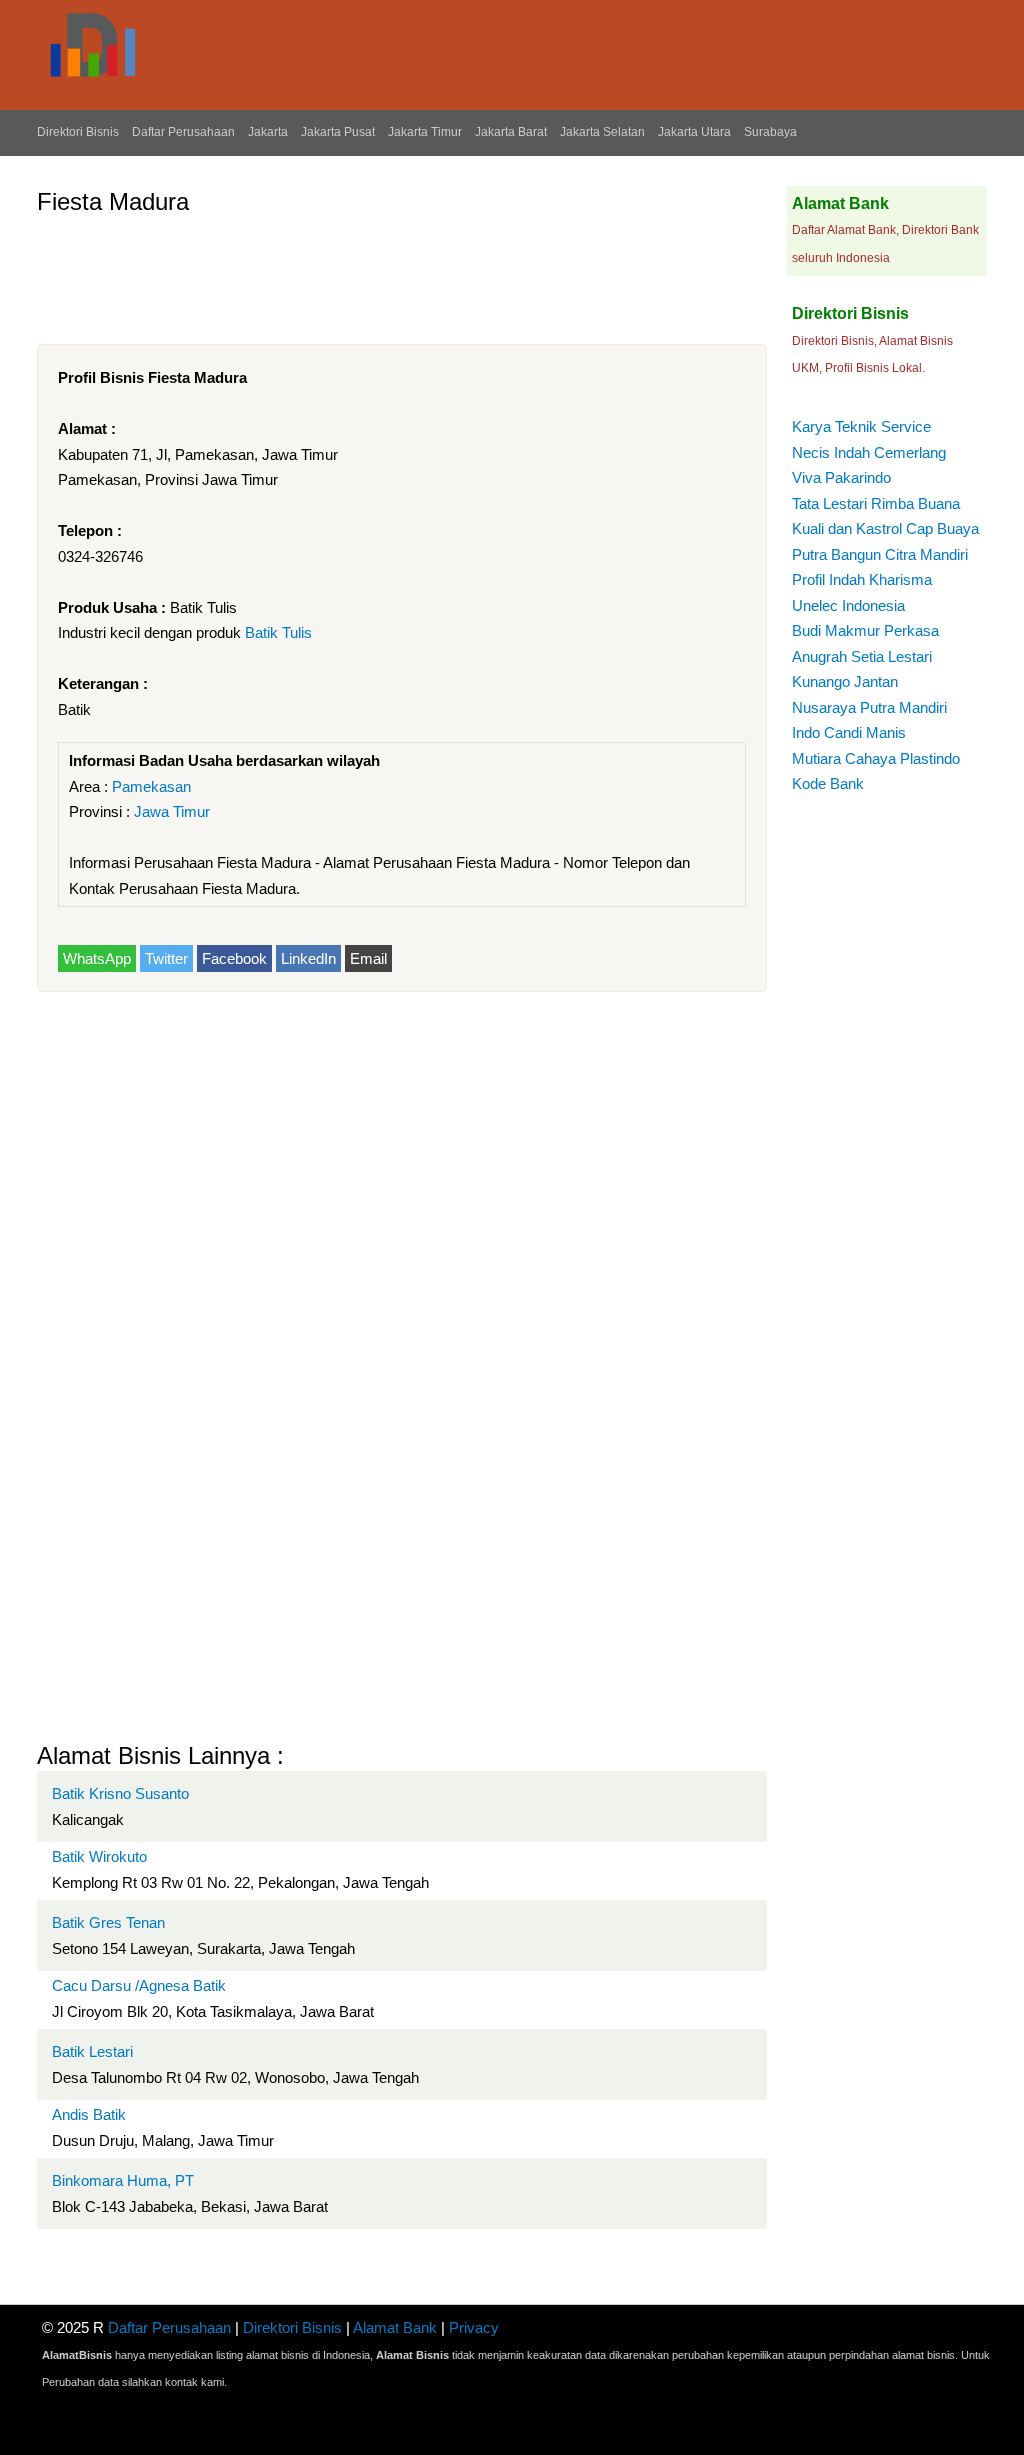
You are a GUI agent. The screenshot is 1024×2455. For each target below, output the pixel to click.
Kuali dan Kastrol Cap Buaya (885, 528)
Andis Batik (89, 2114)
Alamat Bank (395, 2327)
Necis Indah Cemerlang (869, 452)
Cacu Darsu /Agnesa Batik (139, 1985)
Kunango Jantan (845, 681)
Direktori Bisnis (78, 132)
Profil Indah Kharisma (862, 579)
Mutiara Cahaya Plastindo (876, 758)
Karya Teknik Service (861, 426)
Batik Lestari (92, 2051)
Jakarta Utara (694, 132)
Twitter (166, 958)
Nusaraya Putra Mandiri (869, 707)
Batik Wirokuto (99, 1856)
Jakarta (268, 132)
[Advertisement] (401, 272)
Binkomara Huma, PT (123, 2180)
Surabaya (770, 132)
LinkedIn (308, 958)
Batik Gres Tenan (108, 1922)
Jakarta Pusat (338, 132)
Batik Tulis (278, 632)
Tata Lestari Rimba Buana (876, 503)
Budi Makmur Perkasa (865, 630)
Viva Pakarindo (841, 477)
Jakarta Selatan (602, 132)
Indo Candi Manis (849, 732)
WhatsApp (97, 958)
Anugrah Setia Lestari (862, 656)
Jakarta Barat (511, 132)
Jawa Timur (172, 811)
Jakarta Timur (425, 132)
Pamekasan (151, 786)
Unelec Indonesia (848, 605)
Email (368, 958)
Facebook (234, 958)
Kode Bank (828, 783)
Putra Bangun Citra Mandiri (880, 554)
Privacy (474, 2327)
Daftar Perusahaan (183, 132)
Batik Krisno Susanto (120, 1793)
